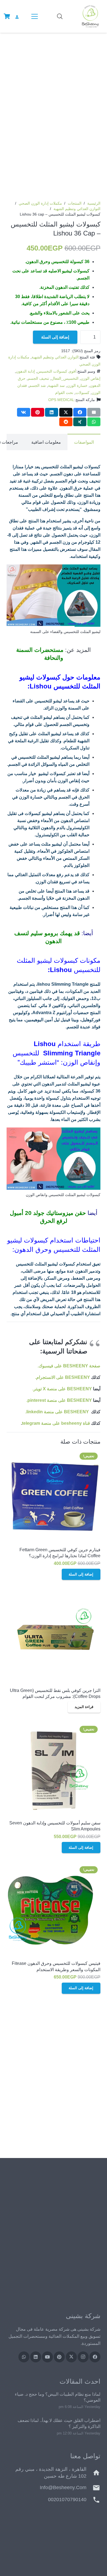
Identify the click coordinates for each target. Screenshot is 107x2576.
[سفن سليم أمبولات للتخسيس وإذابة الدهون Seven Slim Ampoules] (54, 1770)
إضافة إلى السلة (55, 337)
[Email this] (94, 412)
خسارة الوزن (77, 385)
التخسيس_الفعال (65, 378)
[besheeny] (90, 16)
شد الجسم (37, 385)
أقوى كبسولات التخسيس (57, 371)
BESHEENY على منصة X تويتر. (62, 1389)
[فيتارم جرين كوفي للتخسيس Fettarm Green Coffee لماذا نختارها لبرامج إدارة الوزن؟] (54, 1497)
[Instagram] (83, 2357)
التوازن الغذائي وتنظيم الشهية (77, 209)
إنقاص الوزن (91, 378)
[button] (34, 16)
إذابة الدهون (25, 371)
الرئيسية (94, 203)
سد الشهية (56, 385)
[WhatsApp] (24, 2357)
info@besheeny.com (63, 2487)
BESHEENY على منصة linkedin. (57, 1412)
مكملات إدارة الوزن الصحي (40, 203)
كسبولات (82, 393)
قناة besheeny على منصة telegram (56, 1423)
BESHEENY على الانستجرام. (63, 1377)
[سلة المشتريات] (7, 16)
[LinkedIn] (36, 2357)
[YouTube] (47, 2357)
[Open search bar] (60, 16)
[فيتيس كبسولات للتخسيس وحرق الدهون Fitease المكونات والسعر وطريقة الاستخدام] (54, 1910)
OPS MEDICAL (61, 400)
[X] (71, 2357)
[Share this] (80, 412)
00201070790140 (67, 2500)
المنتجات (75, 203)
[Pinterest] (59, 2357)
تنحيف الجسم (38, 378)
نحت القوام (64, 393)
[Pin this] (38, 412)
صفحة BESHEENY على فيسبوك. (69, 1366)
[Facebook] (95, 2357)
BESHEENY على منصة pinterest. (59, 1400)
